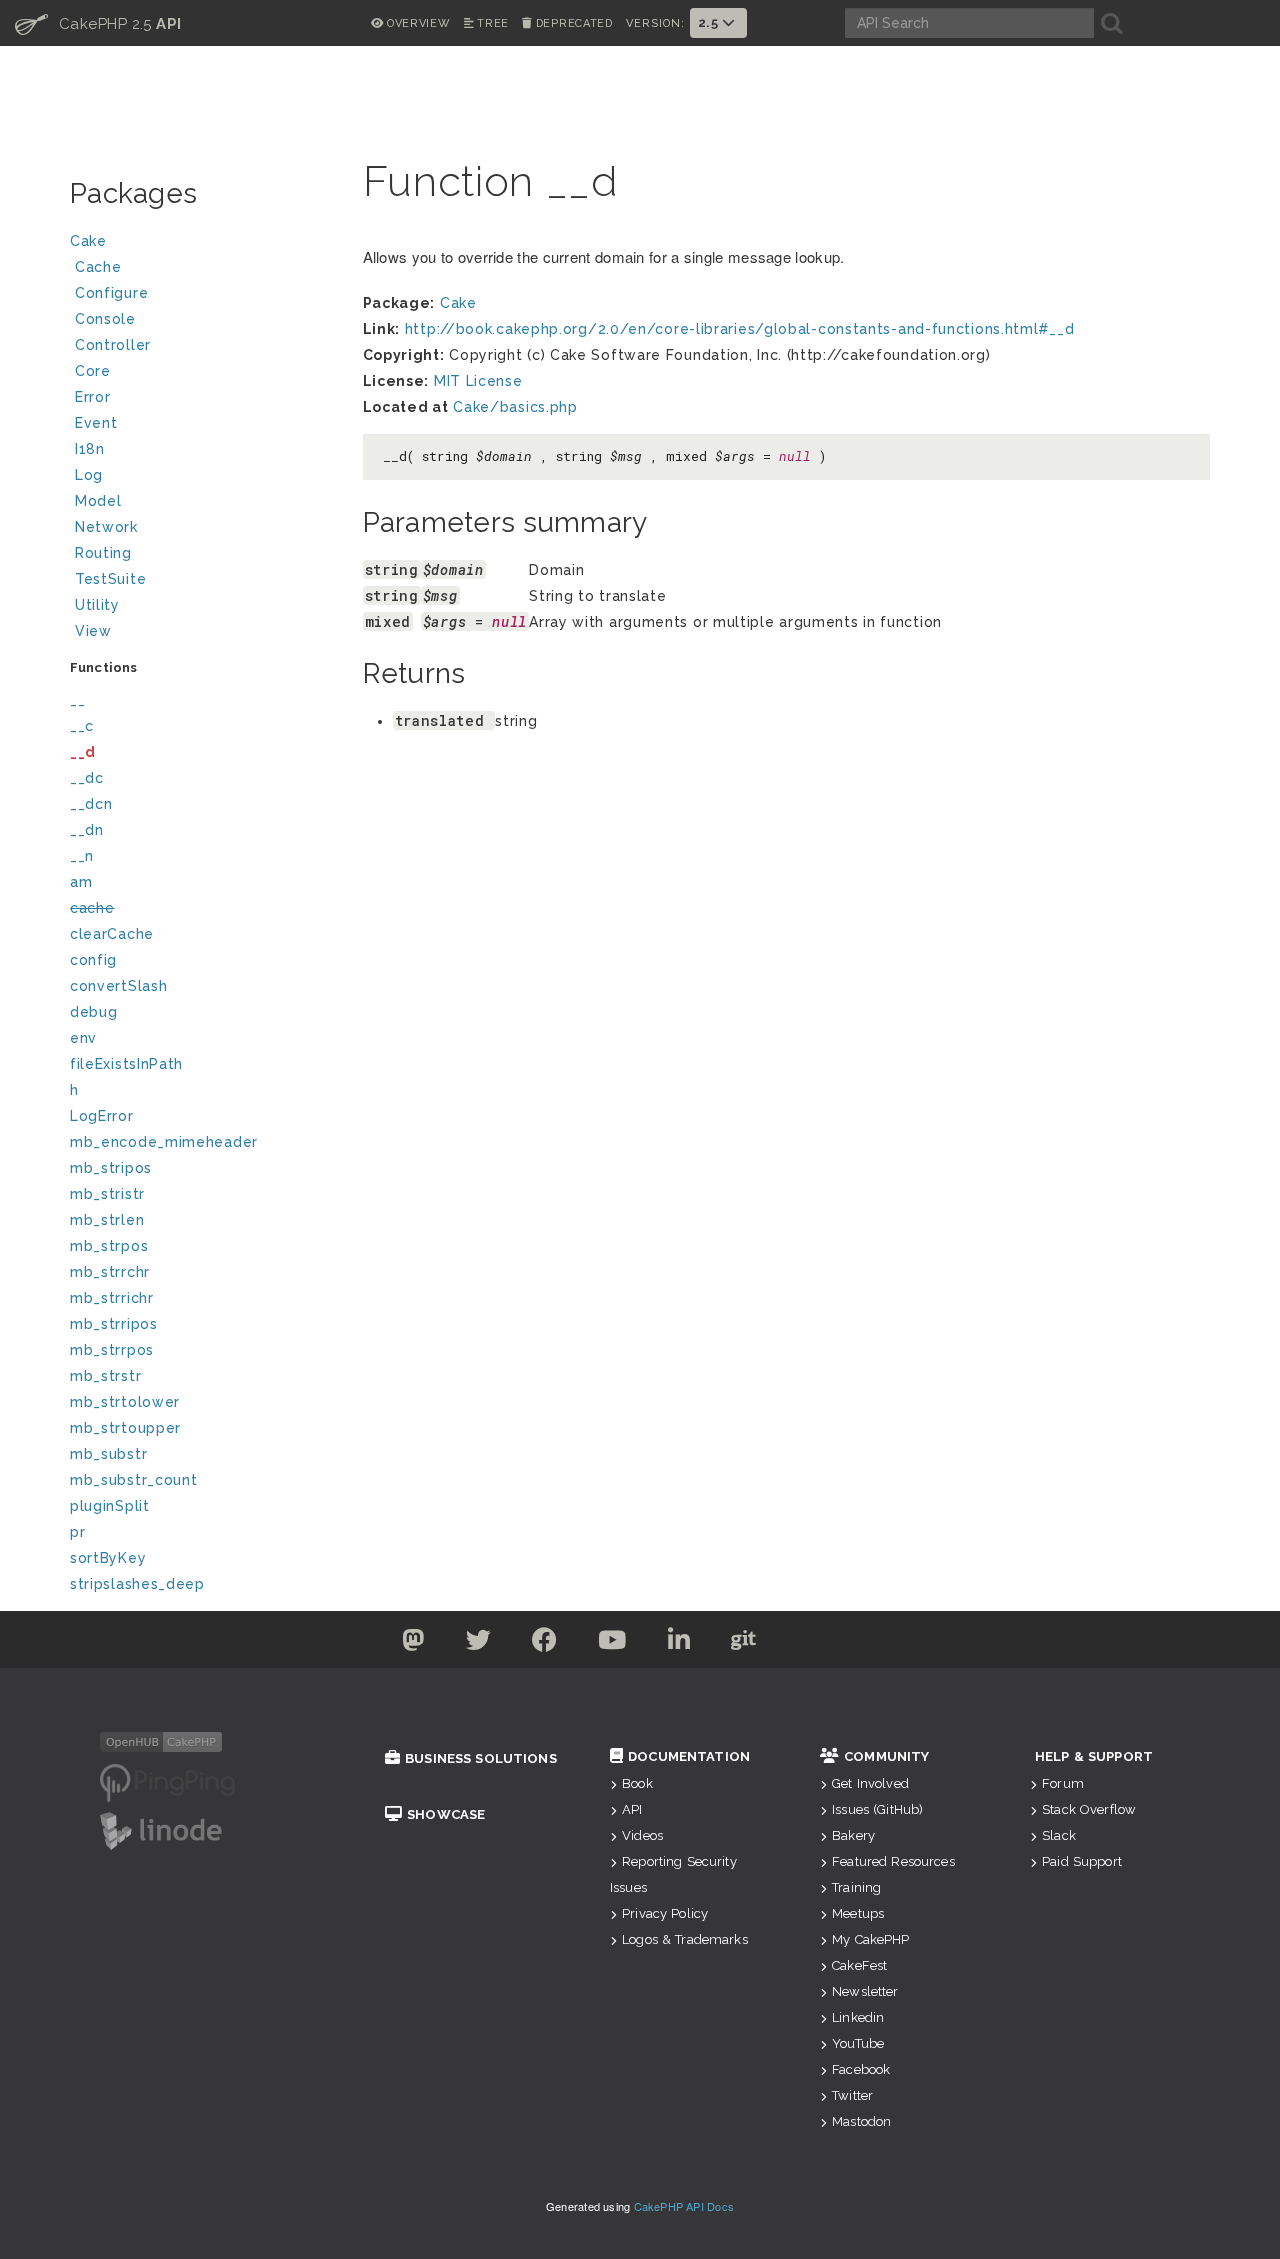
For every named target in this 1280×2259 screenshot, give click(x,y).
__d (83, 752)
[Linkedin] (679, 1644)
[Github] (744, 1644)
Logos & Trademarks (685, 1939)
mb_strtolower (125, 1402)
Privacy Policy (665, 1913)
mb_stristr (107, 1194)
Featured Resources (893, 1861)
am (81, 882)
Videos (642, 1835)
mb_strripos (114, 1324)
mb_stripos (111, 1168)
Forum (1063, 1783)
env (83, 1038)
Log (89, 475)
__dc (87, 778)
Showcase (446, 1814)
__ (77, 700)
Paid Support (1082, 1861)
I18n (90, 449)
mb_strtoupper (125, 1428)
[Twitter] (413, 1644)
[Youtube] (612, 1644)
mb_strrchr (110, 1272)
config (93, 960)
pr (77, 1532)
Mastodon (861, 2121)
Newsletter (865, 1991)
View (93, 631)
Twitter (852, 2095)
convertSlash (118, 986)
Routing (103, 553)
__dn (87, 830)
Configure (111, 293)
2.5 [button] (710, 22)
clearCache (112, 934)
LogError (102, 1116)
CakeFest (859, 1965)
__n (82, 856)
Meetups (858, 1913)
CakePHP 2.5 (98, 23)
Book (637, 1783)
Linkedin (858, 2017)
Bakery (853, 1835)
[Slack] (808, 1644)
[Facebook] (545, 1644)
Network (106, 527)
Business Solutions (481, 1758)
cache (92, 908)
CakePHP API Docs (684, 2206)
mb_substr (108, 1454)
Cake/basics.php (515, 407)
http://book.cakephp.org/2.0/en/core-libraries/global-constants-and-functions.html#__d (740, 329)
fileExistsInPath (126, 1064)
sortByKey (108, 1558)
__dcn (91, 804)
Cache (98, 267)
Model (98, 501)
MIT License (478, 381)
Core (93, 371)
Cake (88, 241)
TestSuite (110, 579)
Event (96, 423)
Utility (97, 605)
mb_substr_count (134, 1480)
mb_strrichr (112, 1298)
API (632, 1809)
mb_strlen (107, 1220)
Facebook (861, 2069)
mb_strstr (105, 1376)
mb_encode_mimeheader (164, 1142)
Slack (1059, 1835)
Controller (113, 345)
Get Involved (870, 1783)
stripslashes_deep (137, 1584)
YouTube (858, 2043)
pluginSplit (110, 1506)
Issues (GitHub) (877, 1809)
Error (93, 397)
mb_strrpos (112, 1350)
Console (105, 319)
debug (94, 1012)
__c (82, 726)
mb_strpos (109, 1246)
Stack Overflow (1089, 1809)
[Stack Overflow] (868, 1644)
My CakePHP (870, 1939)
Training (856, 1887)
